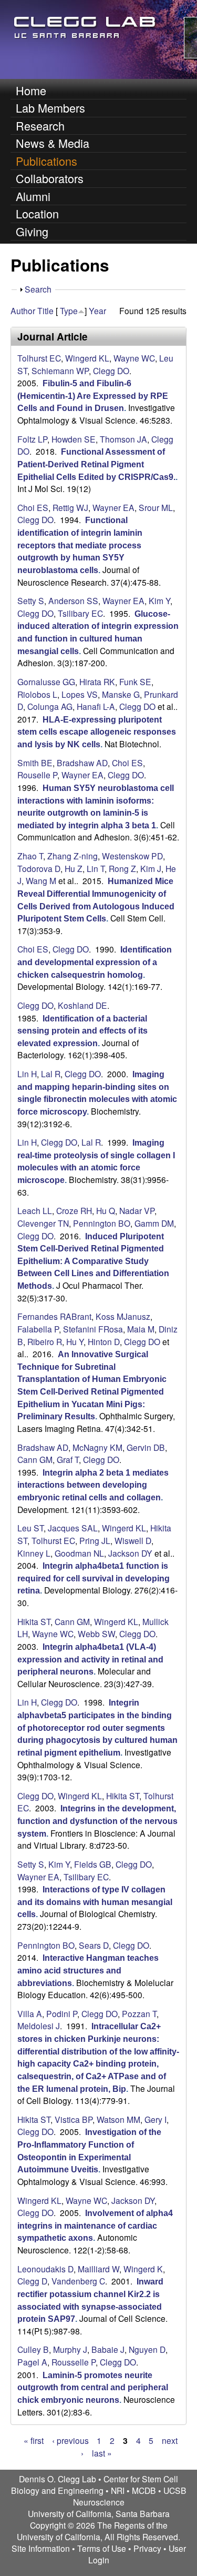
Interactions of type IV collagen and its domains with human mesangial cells (95, 1902)
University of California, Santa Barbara (99, 2513)
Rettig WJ (70, 507)
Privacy (147, 2548)
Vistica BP (74, 2119)
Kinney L (34, 1553)
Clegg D (32, 2281)
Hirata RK (97, 681)
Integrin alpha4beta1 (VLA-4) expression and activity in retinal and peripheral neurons (90, 1659)
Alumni (33, 196)
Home (31, 90)
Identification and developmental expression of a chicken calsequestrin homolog (95, 962)
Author (23, 310)
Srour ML (156, 507)
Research (40, 126)
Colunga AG (50, 706)
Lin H (27, 1074)
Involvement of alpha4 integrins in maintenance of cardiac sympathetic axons (95, 2226)
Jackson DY (130, 1553)
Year (97, 310)
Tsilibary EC (80, 613)
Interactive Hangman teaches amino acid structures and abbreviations (88, 1970)
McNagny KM (97, 1447)
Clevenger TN (43, 1223)
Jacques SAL (73, 1528)
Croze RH (74, 1210)
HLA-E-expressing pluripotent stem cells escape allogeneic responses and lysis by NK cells (97, 732)
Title (45, 310)
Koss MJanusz (123, 1316)
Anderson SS (73, 600)
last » (102, 2453)
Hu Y (75, 1341)
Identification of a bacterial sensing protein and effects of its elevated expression (82, 1031)
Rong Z (122, 868)
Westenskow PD (132, 856)
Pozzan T (139, 2013)
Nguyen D (147, 2349)
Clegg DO (111, 370)
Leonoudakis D (45, 2269)
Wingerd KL (87, 358)
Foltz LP (32, 439)
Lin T (96, 868)
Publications (46, 161)
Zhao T (30, 856)
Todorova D (39, 868)
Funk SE (135, 681)
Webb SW (96, 1633)
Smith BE (35, 763)
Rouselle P (37, 775)
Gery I (155, 2119)
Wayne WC (134, 358)
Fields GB (93, 1864)
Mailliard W (98, 2269)
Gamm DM (154, 1223)
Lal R (51, 1074)
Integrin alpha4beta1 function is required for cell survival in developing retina (94, 1578)
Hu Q (106, 1210)
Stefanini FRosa (93, 1329)
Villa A (30, 2013)
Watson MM (118, 2119)
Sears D (94, 1945)
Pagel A (32, 2362)
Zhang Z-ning (72, 856)
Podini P (62, 2013)
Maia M (141, 1329)
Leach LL (35, 1210)
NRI (118, 2490)
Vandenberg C (78, 2281)
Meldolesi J (39, 2026)
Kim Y (159, 600)
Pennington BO (102, 1223)
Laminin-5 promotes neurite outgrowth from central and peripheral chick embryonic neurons (93, 2388)
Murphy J (70, 2349)
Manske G (121, 694)
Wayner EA (113, 507)
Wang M (41, 880)
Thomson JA (123, 439)
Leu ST (30, 1528)
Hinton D (104, 1341)
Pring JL (95, 1540)
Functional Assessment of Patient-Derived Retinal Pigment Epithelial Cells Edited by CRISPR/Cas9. (96, 464)
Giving (32, 231)
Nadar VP (137, 1210)
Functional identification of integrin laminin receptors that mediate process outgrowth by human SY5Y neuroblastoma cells (80, 545)
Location (37, 213)
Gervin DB (146, 1447)
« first (34, 2440)
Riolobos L (37, 694)
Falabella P (38, 1329)
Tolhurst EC (39, 358)
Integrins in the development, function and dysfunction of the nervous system (97, 1821)
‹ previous (70, 2440)
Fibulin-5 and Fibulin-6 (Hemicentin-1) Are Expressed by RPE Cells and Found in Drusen (93, 396)
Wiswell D (133, 1540)
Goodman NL (79, 1553)
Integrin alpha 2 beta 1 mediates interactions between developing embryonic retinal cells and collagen (93, 1485)
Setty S (31, 600)
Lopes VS (80, 694)
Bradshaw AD (82, 763)
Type (69, 310)
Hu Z (74, 868)
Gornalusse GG (46, 681)
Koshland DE (82, 1005)
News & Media (53, 143)
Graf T (68, 1459)
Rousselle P (74, 2362)
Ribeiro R (45, 1341)
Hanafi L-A (96, 706)
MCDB (144, 2490)
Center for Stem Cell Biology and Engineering (95, 2484)
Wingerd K (143, 2269)
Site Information (41, 2548)
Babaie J (108, 2349)
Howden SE (74, 439)
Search (38, 289)
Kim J (151, 868)
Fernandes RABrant (54, 1316)
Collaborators (50, 178)
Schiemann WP (60, 370)
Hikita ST (34, 1621)
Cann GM (35, 1459)
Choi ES (33, 507)
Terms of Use (102, 2548)
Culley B (33, 2349)
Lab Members (50, 108)
